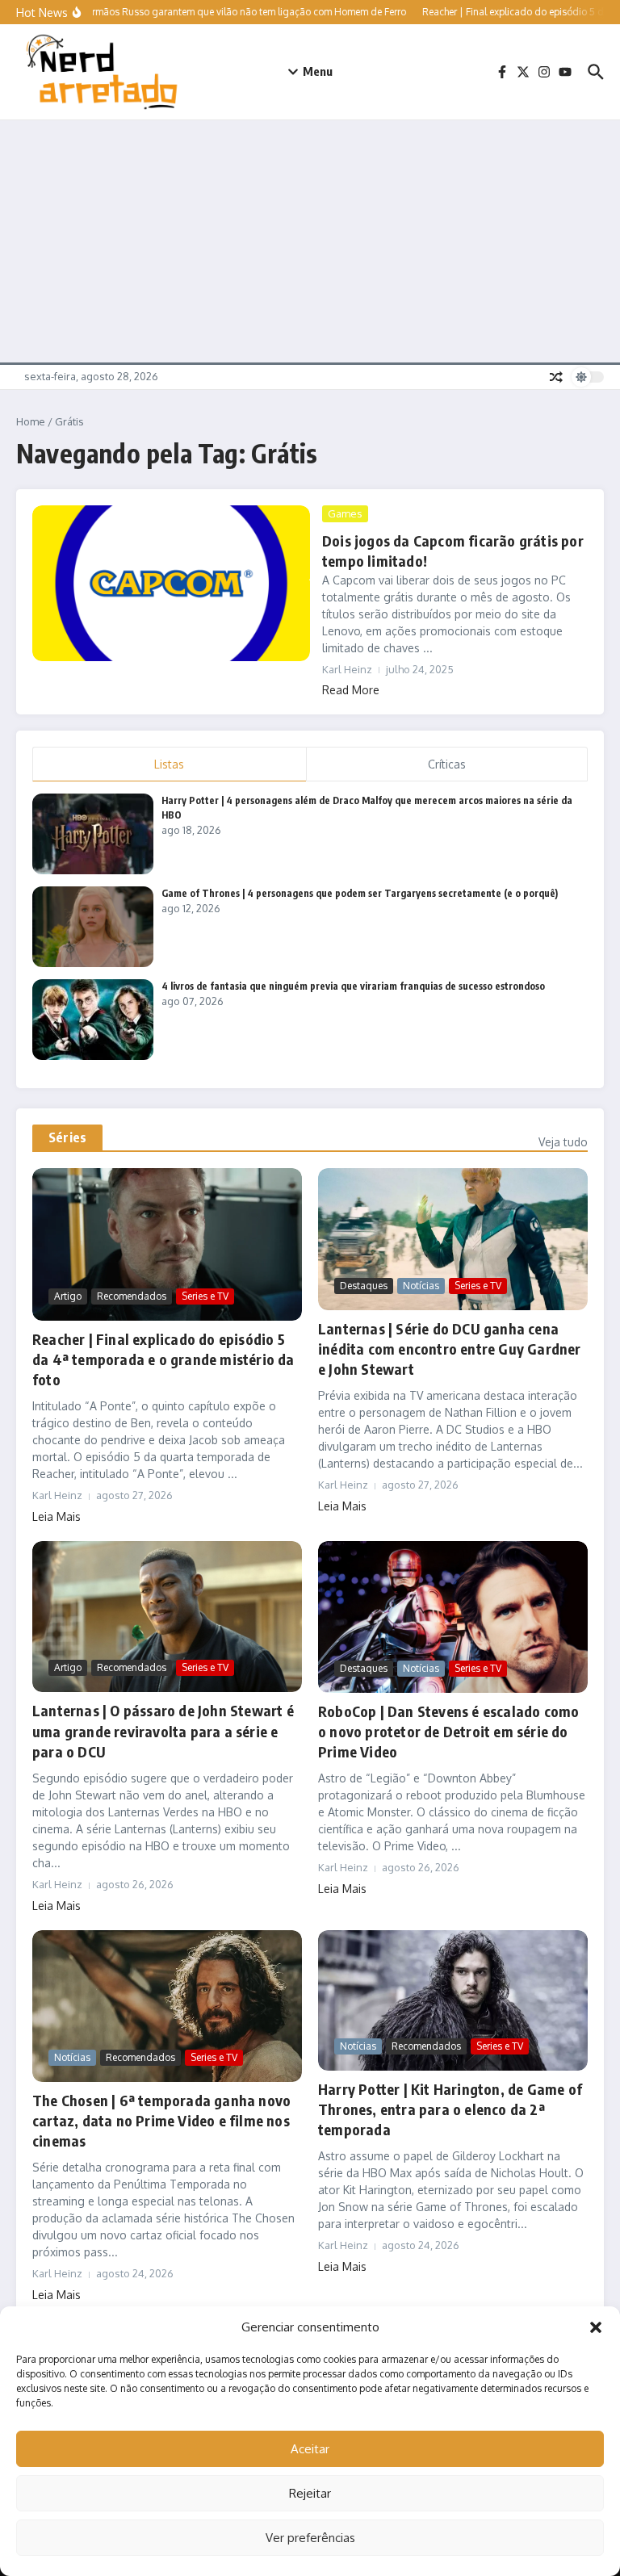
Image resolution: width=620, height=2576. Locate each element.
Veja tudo (563, 1142)
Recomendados (132, 1296)
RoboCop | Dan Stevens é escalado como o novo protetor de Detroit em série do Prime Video (448, 1731)
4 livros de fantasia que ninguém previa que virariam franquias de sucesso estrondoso (353, 986)
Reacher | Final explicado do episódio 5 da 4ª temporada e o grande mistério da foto (163, 1359)
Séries (67, 1137)
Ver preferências (310, 2538)
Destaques (364, 1286)
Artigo (68, 1296)
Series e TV (205, 1296)
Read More (351, 690)
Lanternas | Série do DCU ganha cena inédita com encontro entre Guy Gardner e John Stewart (450, 1349)
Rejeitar (310, 2493)
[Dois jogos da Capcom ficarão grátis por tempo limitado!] (171, 584)
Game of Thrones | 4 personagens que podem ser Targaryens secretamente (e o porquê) (360, 893)
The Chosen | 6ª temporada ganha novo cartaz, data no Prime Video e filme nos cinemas (161, 2120)
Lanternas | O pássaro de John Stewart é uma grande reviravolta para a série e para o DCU (163, 1730)
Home (31, 421)
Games (345, 513)
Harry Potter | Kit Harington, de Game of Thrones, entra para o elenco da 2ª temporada (450, 2109)
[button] (596, 2327)
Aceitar (310, 2449)
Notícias (421, 1286)
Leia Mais (57, 1516)
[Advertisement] (310, 241)
